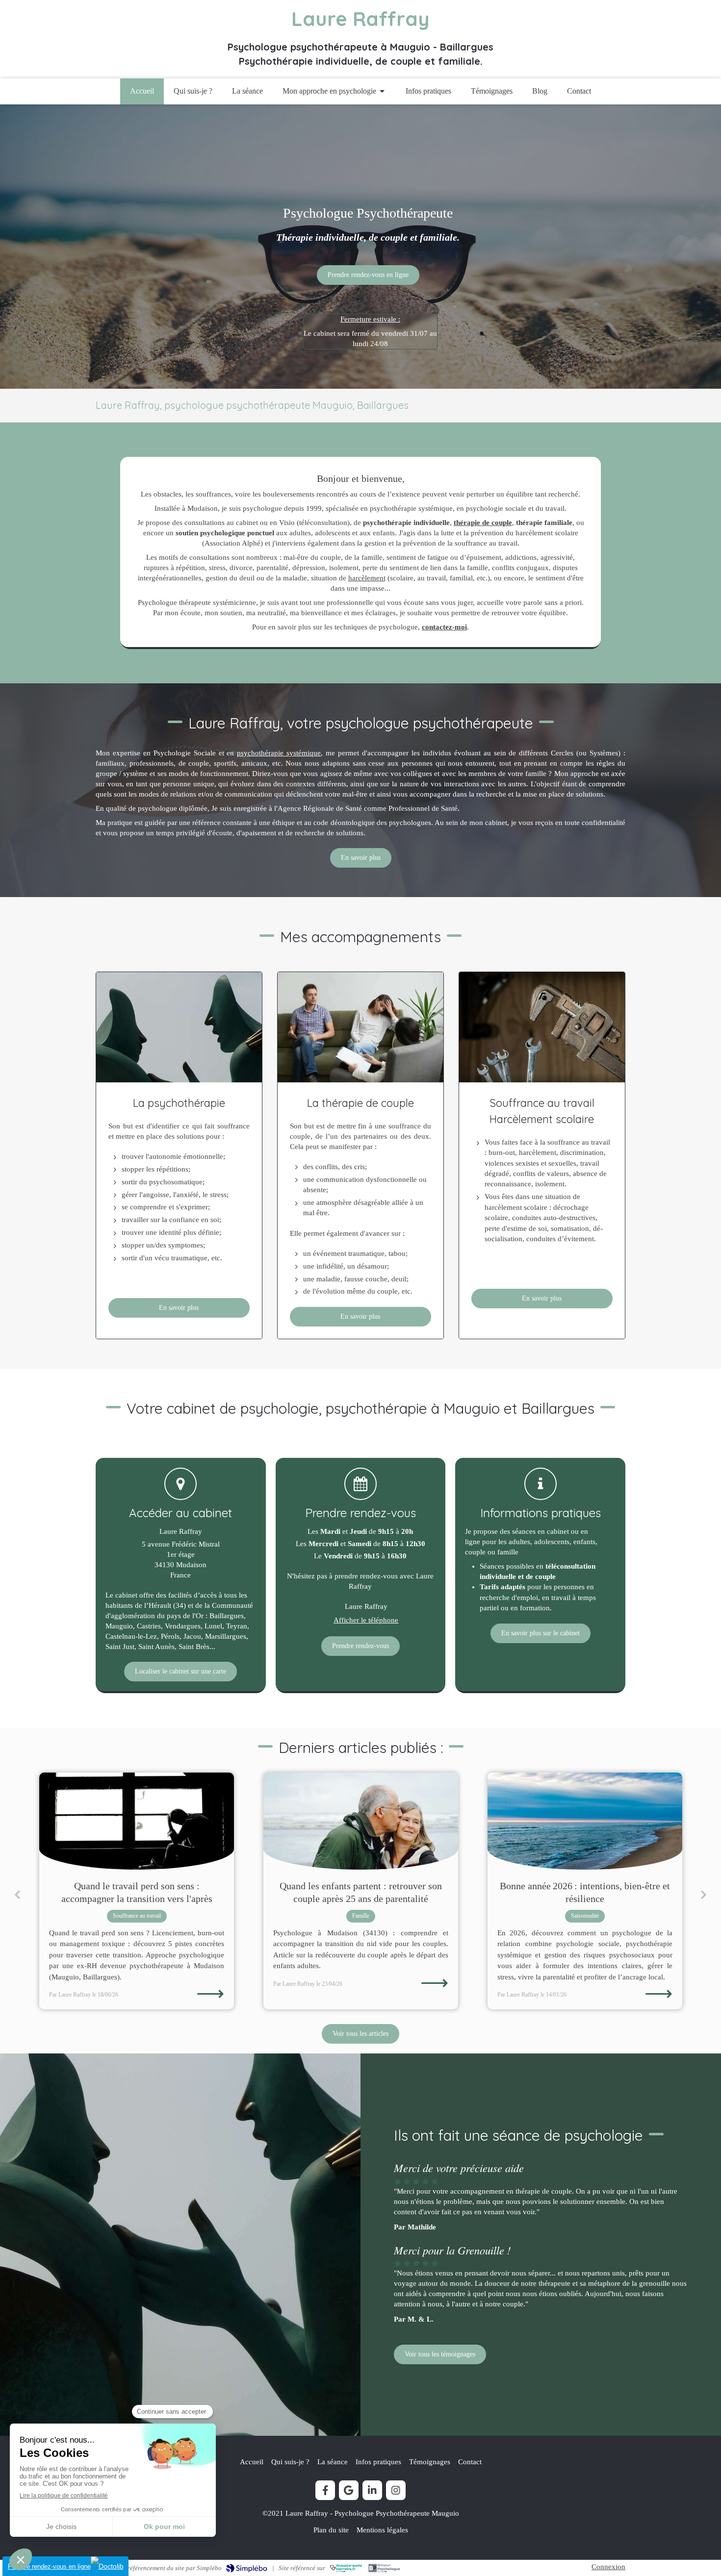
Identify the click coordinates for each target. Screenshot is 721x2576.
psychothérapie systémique (279, 753)
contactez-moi (444, 627)
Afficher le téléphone (366, 1620)
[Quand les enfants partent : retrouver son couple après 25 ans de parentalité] (137, 1821)
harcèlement (367, 578)
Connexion (608, 2567)
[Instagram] (396, 2490)
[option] (137, 1891)
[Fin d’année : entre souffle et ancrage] (585, 1821)
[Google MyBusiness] (349, 2490)
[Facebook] (325, 2490)
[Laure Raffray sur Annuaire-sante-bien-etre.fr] (346, 2568)
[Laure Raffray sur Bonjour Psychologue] (384, 2568)
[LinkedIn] (372, 2490)
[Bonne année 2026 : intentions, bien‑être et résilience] (361, 1821)
